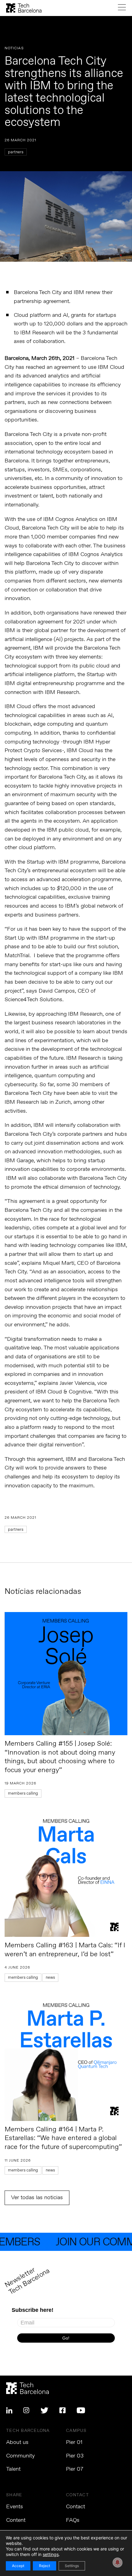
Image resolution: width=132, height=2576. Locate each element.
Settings (72, 2566)
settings (51, 2554)
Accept (18, 2566)
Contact (76, 2507)
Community (20, 2456)
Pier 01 (74, 2442)
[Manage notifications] (118, 2562)
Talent (13, 2469)
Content (16, 2520)
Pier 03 (75, 2456)
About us (17, 2442)
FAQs (73, 2520)
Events (15, 2507)
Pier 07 (75, 2469)
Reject (45, 2566)
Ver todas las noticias (37, 2198)
